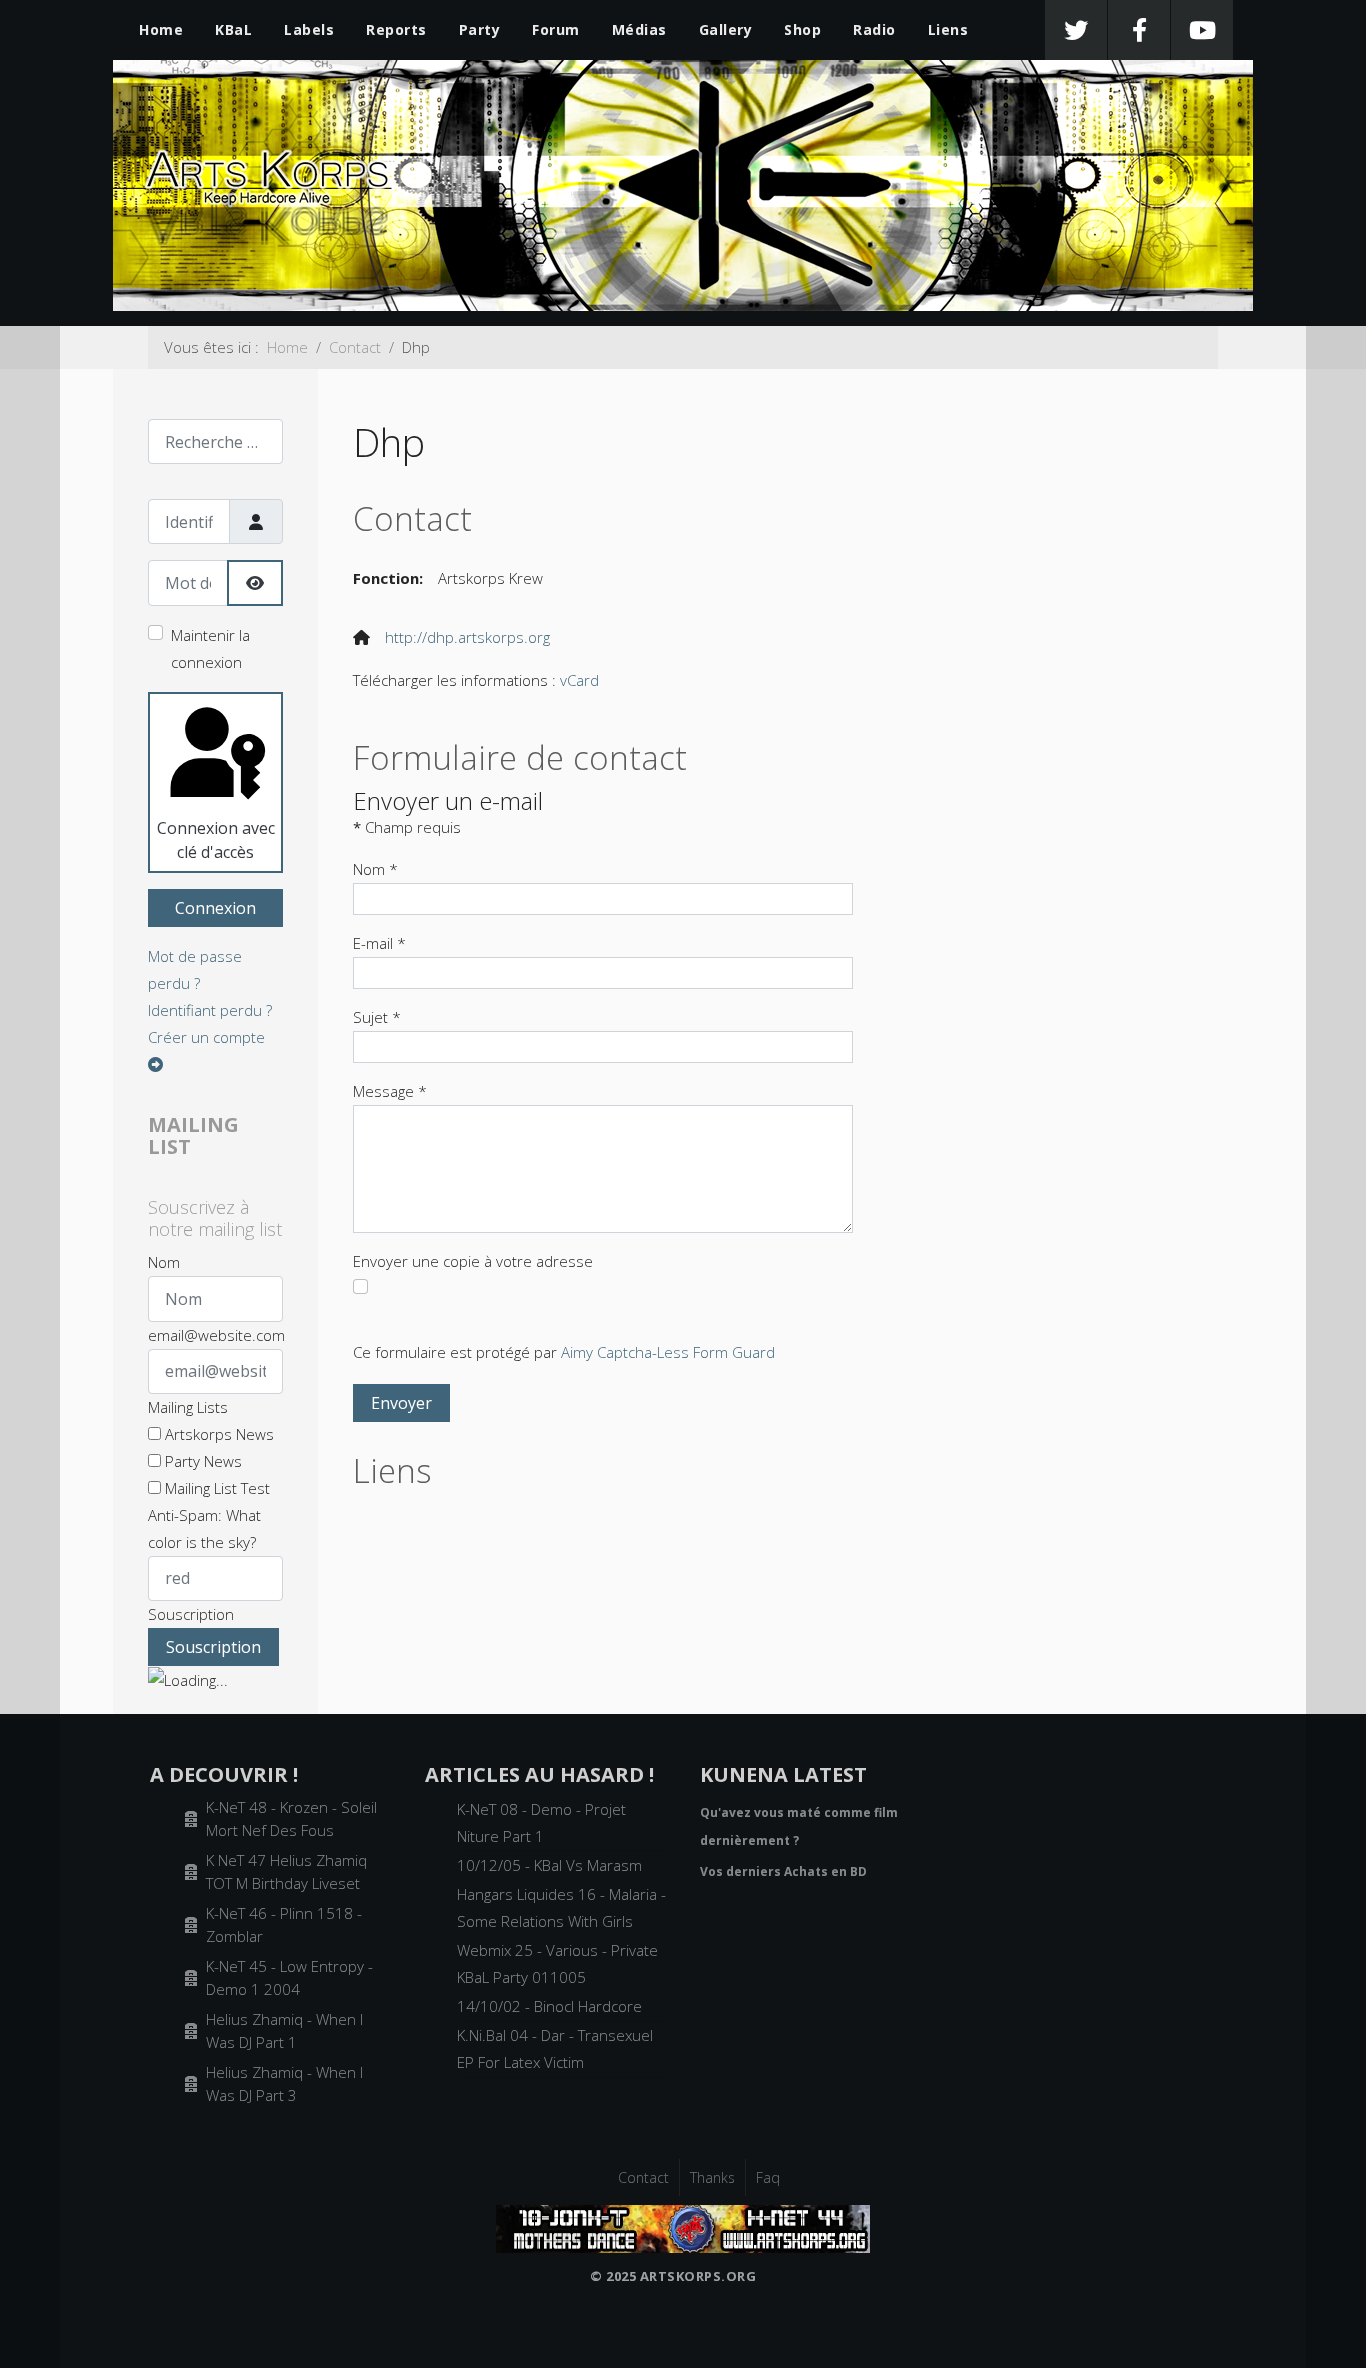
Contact (643, 2177)
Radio (874, 29)
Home (161, 29)
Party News (201, 1461)
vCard (579, 680)
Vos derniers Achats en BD (783, 1871)
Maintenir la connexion (210, 648)
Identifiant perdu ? (210, 1010)
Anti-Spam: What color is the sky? (204, 1528)
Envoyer (401, 1403)
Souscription (191, 1614)
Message (390, 1091)
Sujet (377, 1017)
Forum (556, 29)
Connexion (215, 908)
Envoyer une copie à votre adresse (473, 1261)
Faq (768, 2177)
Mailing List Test (215, 1488)
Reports (396, 29)
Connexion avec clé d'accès (216, 840)
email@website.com (216, 1335)
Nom (164, 1262)
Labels (309, 29)
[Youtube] (1202, 30)
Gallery (726, 29)
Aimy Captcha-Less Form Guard (668, 1352)
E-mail (379, 943)
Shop (802, 29)
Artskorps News (217, 1434)
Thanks (712, 2177)
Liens (948, 29)
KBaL (233, 29)
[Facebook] (1139, 30)
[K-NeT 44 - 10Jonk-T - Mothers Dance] (683, 2227)
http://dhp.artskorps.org (467, 637)
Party (480, 29)
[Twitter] (1076, 30)
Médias (639, 29)
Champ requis (407, 827)
